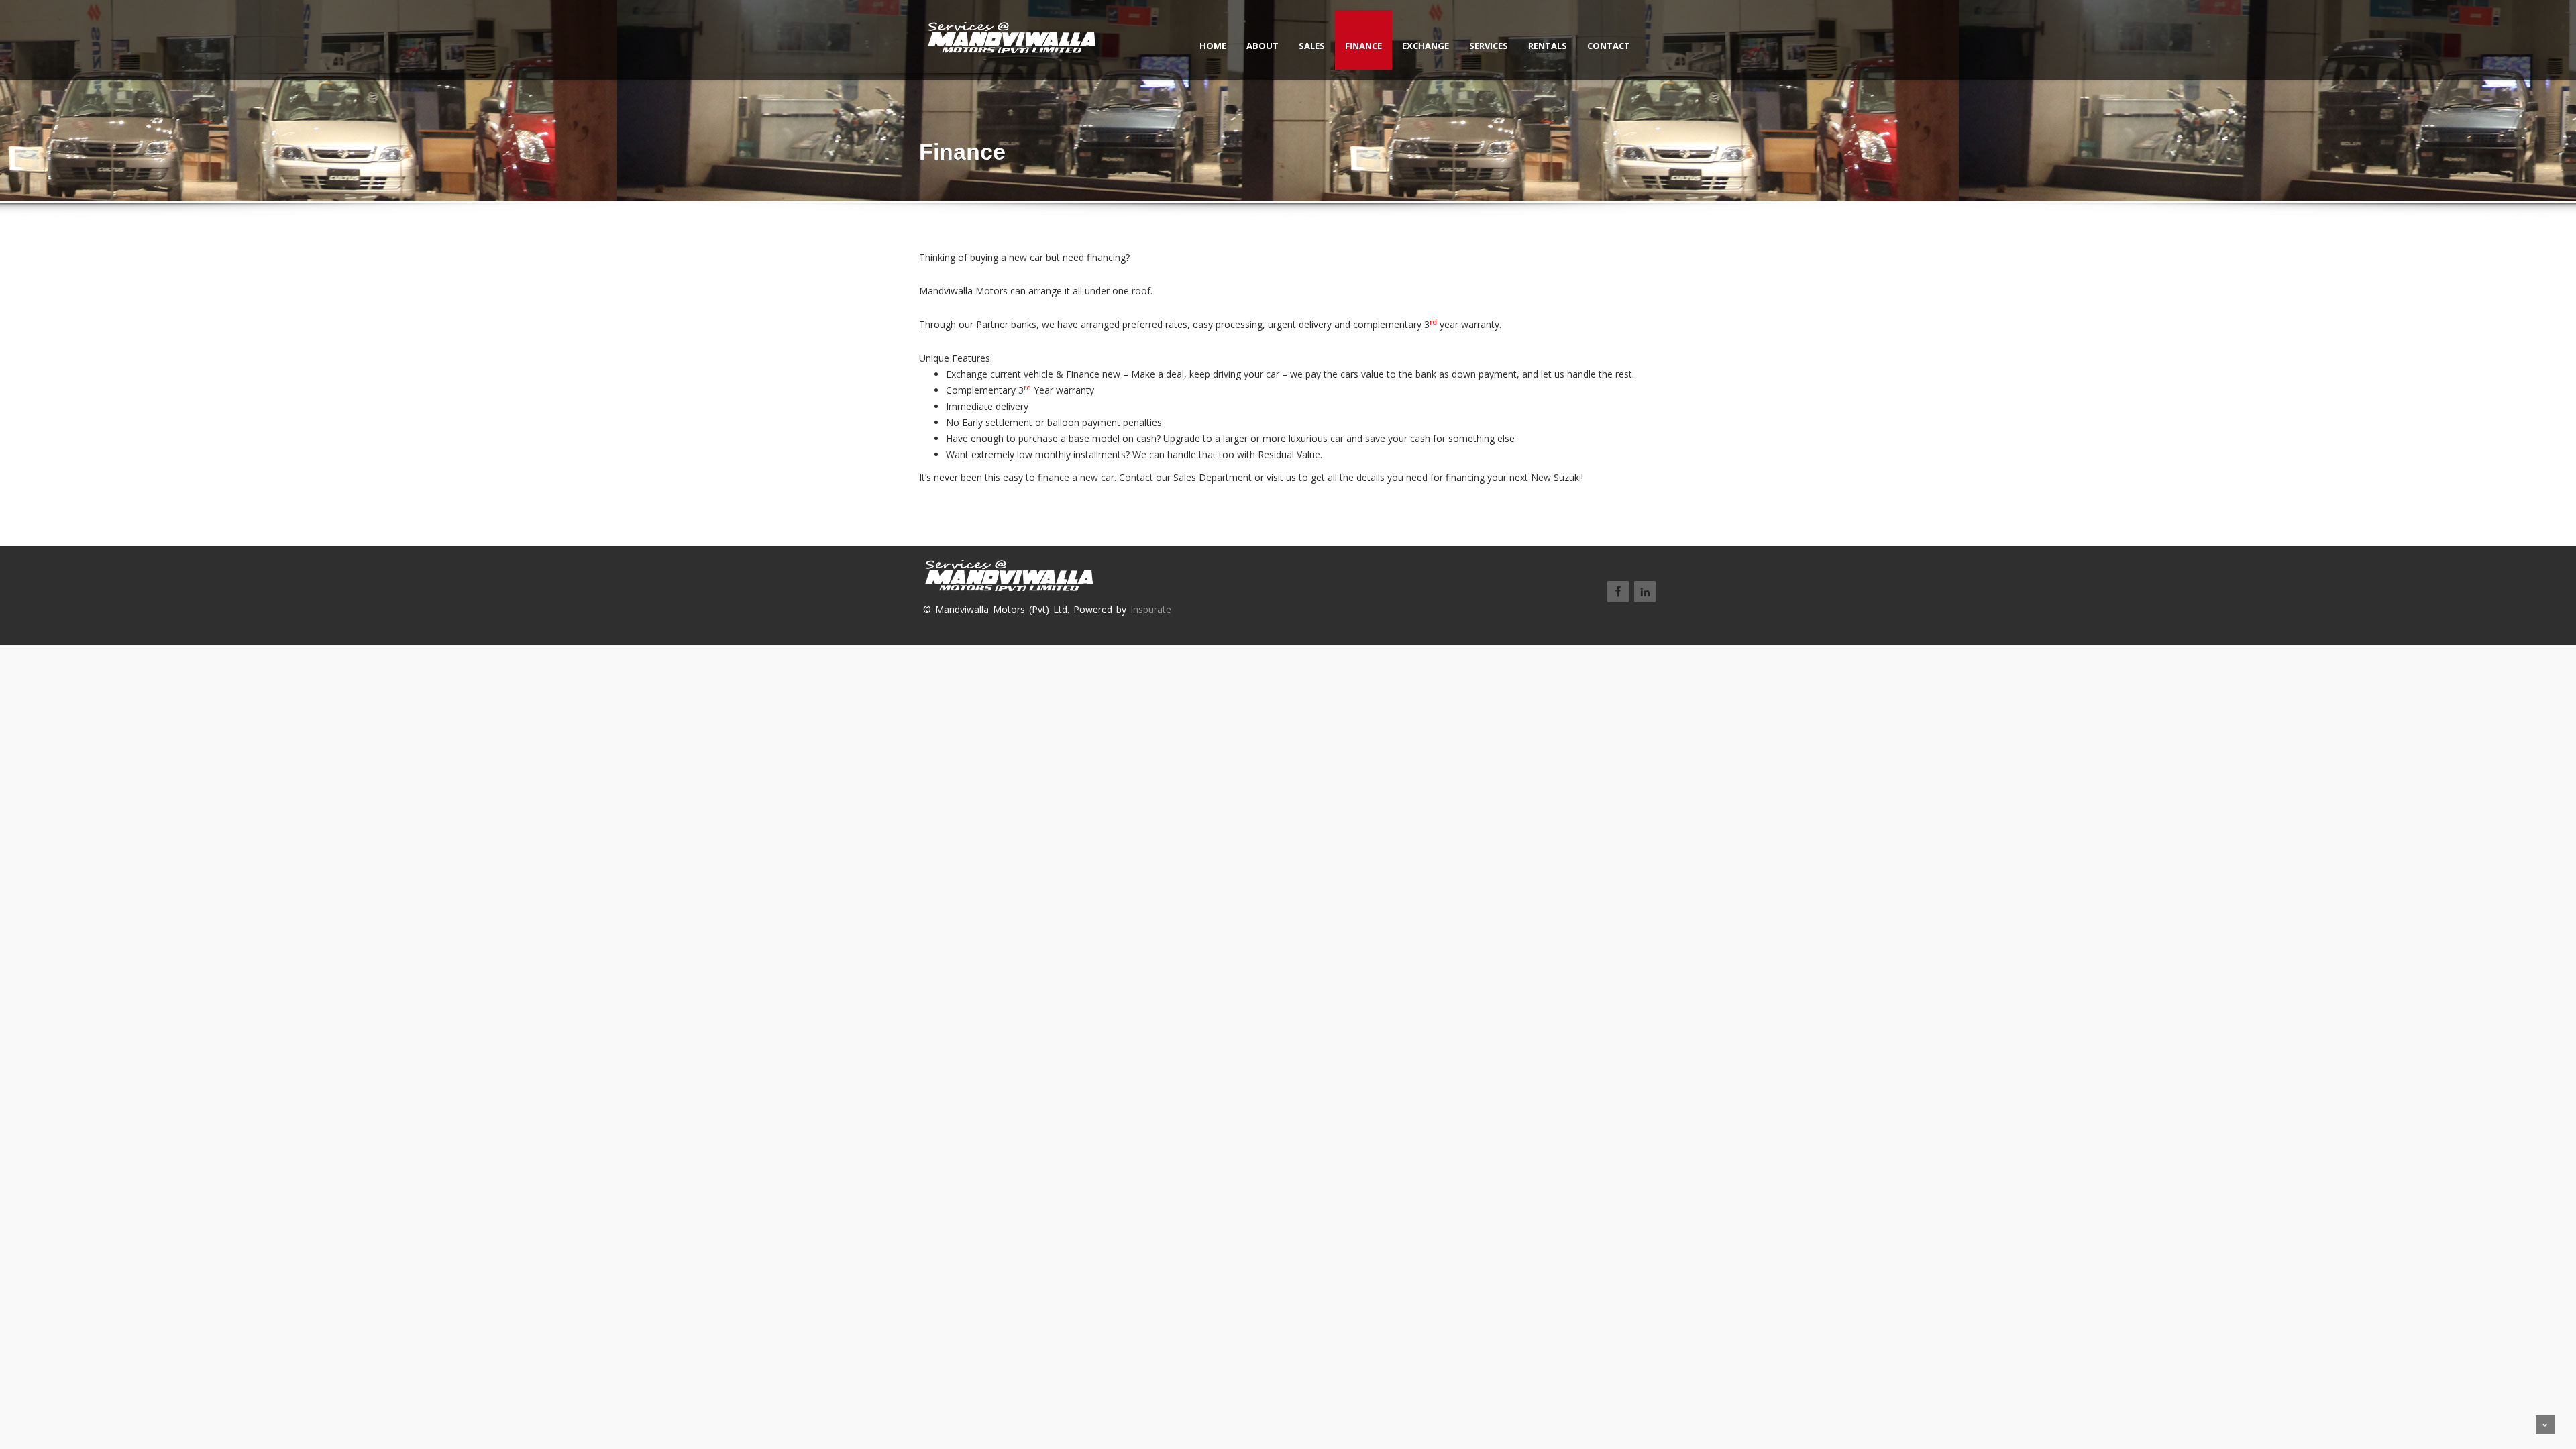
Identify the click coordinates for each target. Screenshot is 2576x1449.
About (1263, 46)
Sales (1312, 46)
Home (1213, 46)
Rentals (1548, 46)
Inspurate (1151, 609)
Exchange (1426, 46)
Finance (1363, 46)
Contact (1609, 46)
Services (1489, 46)
